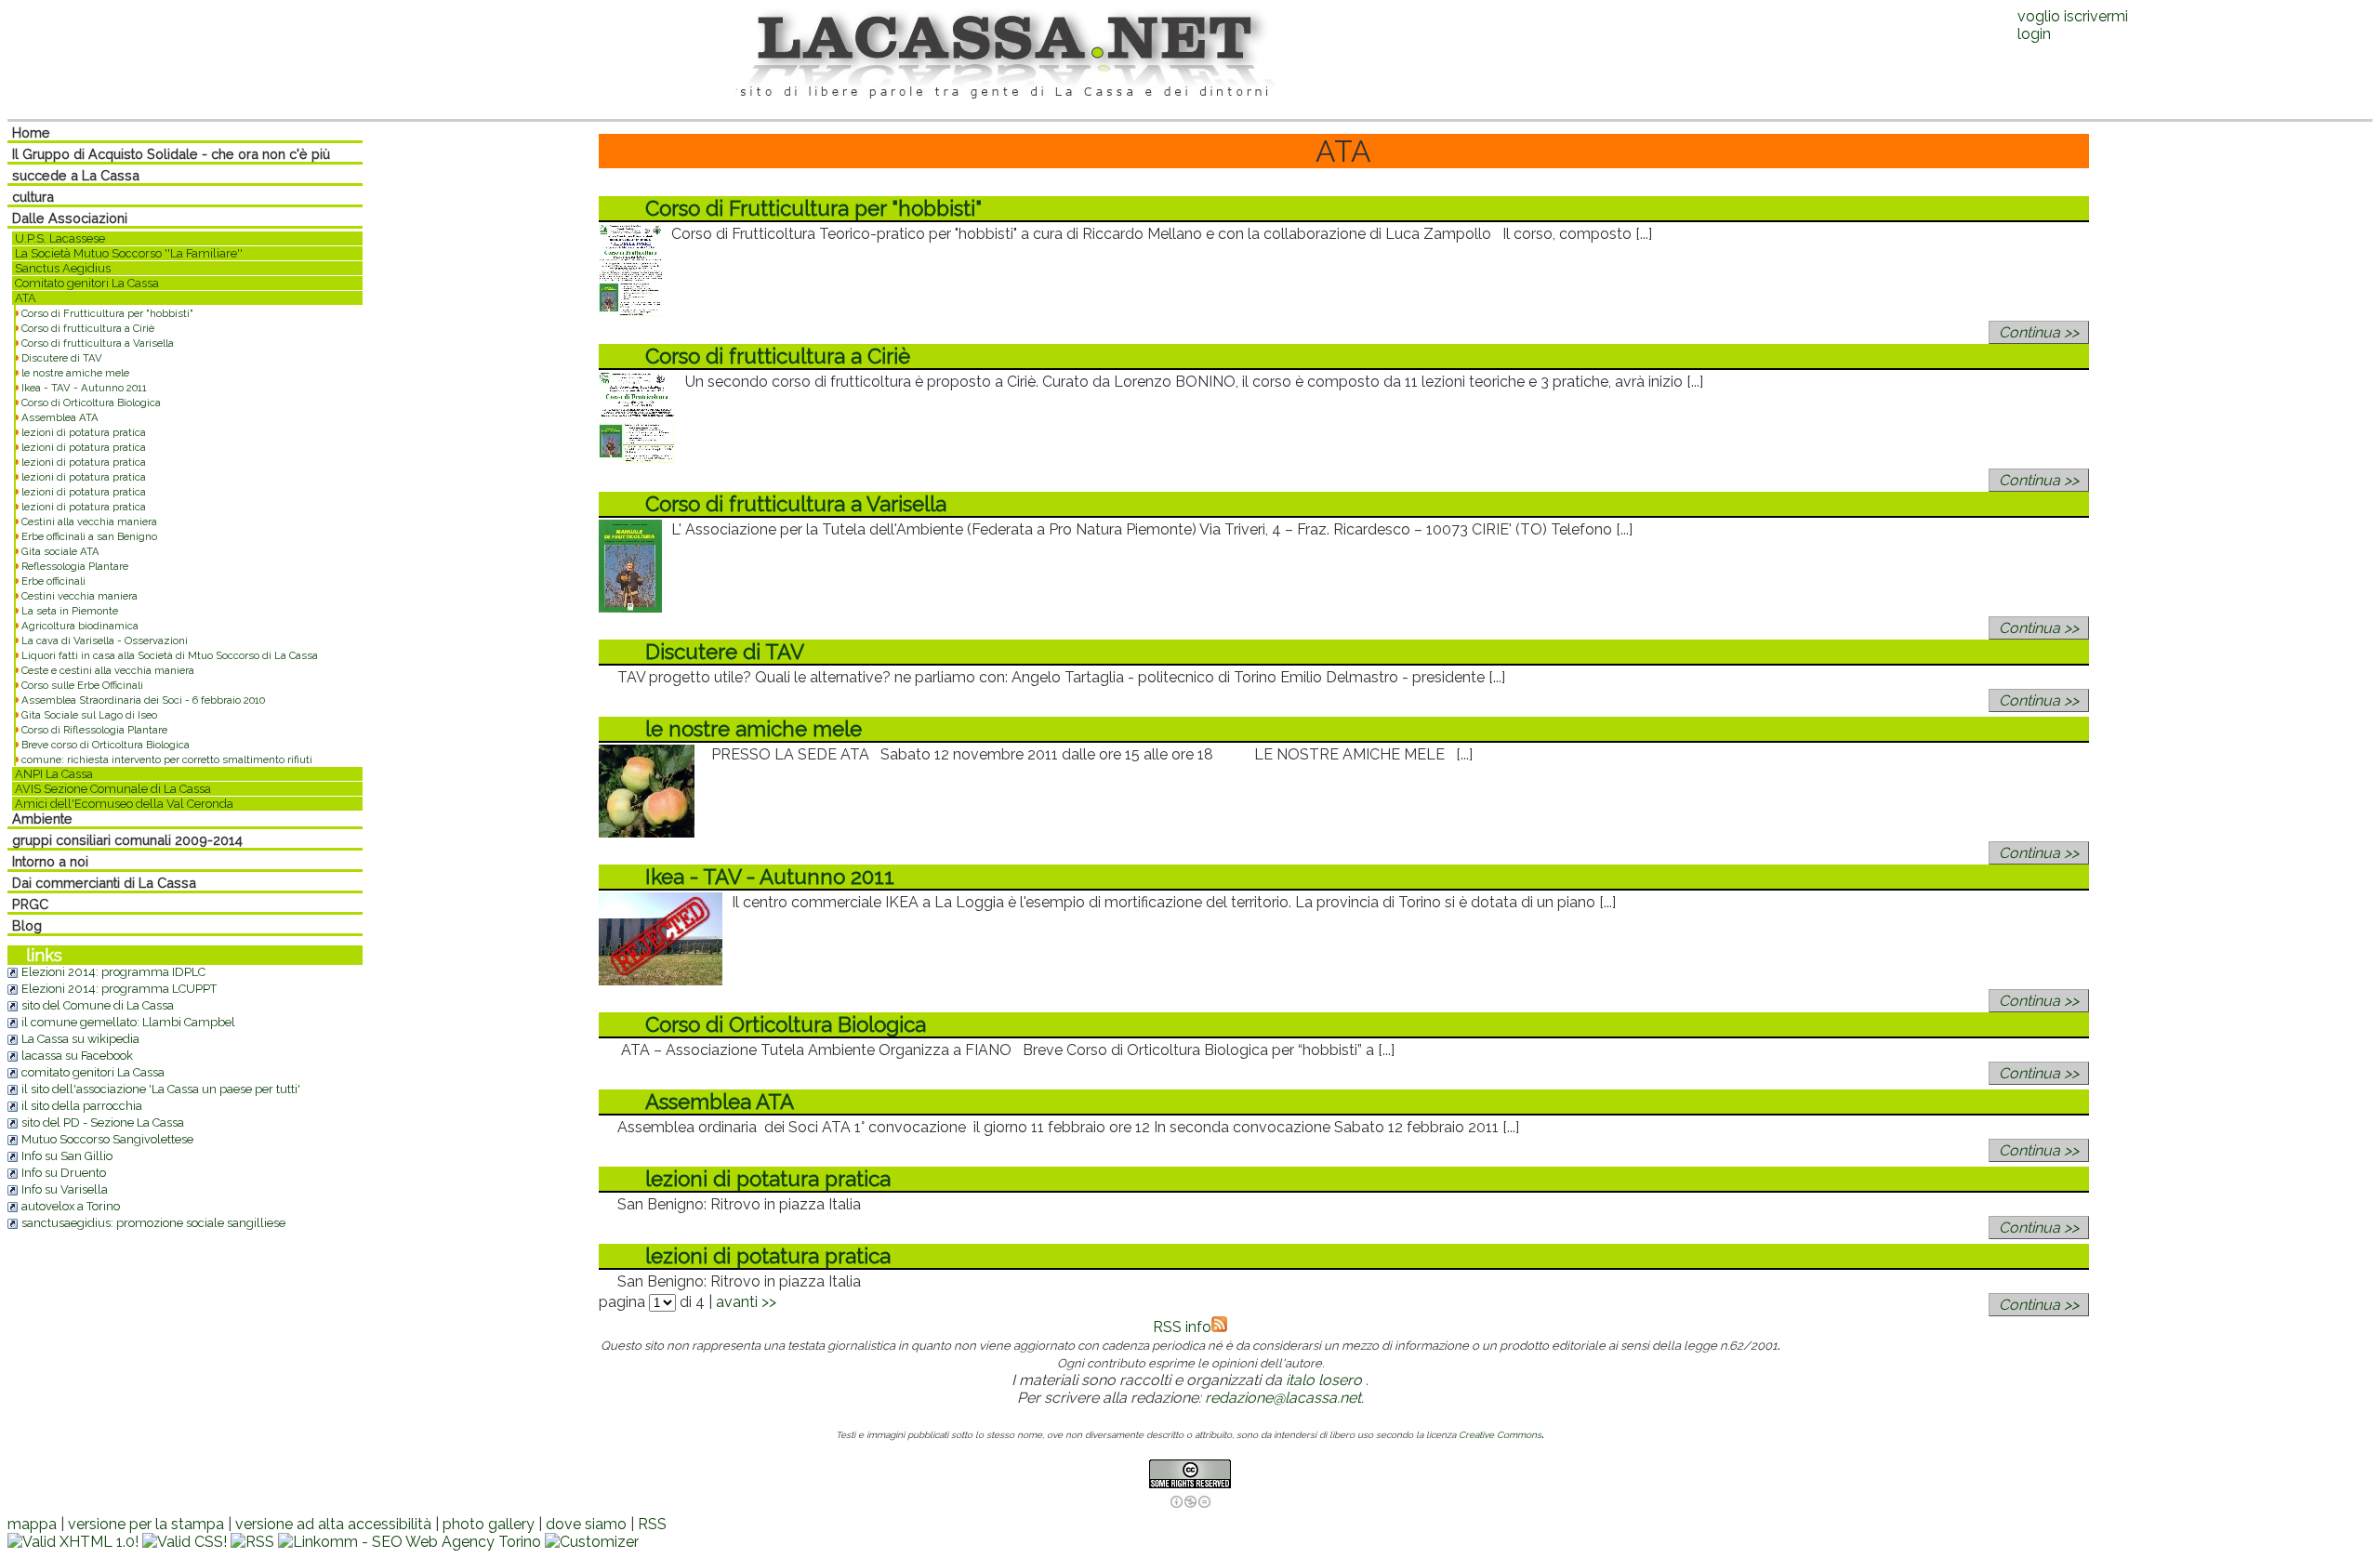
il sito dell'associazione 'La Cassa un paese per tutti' (161, 1089)
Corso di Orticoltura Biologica (91, 403)
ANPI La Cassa (54, 774)
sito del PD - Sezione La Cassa (103, 1122)
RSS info (1182, 1327)
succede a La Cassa (76, 175)
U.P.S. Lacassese (60, 238)
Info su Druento (64, 1173)
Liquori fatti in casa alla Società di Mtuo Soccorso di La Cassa (170, 655)
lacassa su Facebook (77, 1056)
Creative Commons (1500, 1435)
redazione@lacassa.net (1283, 1398)
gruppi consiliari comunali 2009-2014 (127, 840)
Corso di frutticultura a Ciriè (88, 328)
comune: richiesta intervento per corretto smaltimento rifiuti (167, 759)
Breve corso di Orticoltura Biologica (106, 745)
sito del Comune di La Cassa (98, 1005)
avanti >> (746, 1302)
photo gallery (489, 1524)
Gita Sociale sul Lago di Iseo (89, 715)
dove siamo (586, 1524)
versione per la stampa (146, 1524)
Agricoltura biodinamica (80, 626)
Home (31, 132)
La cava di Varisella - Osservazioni (105, 640)
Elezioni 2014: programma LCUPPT (119, 989)
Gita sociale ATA (60, 551)
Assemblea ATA (60, 417)
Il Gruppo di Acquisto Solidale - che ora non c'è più (171, 154)
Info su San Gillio (67, 1156)
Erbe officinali (53, 581)
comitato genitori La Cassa (93, 1072)
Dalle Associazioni (70, 218)
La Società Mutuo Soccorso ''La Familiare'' (129, 253)
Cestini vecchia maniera (79, 596)
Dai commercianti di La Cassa (104, 883)
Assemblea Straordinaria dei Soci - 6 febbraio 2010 (143, 700)
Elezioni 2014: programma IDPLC (113, 972)
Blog (27, 925)
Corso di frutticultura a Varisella (98, 343)
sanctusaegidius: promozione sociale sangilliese (153, 1223)
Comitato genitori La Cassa (87, 283)
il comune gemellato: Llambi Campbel (128, 1022)
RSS (652, 1524)
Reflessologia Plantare (75, 566)
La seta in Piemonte (70, 611)
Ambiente (42, 819)
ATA (26, 298)
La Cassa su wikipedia (80, 1039)
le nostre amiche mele (75, 373)
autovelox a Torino (71, 1206)
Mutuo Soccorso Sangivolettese (107, 1139)
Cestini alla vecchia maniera (89, 522)
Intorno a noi (50, 861)
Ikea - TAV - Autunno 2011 (84, 388)
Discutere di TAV (62, 358)
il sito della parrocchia (82, 1106)
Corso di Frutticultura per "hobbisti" (107, 313)
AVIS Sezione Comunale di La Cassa (113, 789)
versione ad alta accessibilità (333, 1524)
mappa (32, 1524)
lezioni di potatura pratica (84, 432)
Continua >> (2039, 332)
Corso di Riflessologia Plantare (94, 730)
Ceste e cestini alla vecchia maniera (108, 670)
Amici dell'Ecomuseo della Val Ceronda (124, 804)
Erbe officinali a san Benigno (89, 536)
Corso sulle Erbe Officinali (82, 685)
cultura (33, 197)
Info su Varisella (65, 1189)
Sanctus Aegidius (63, 268)
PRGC (30, 904)
